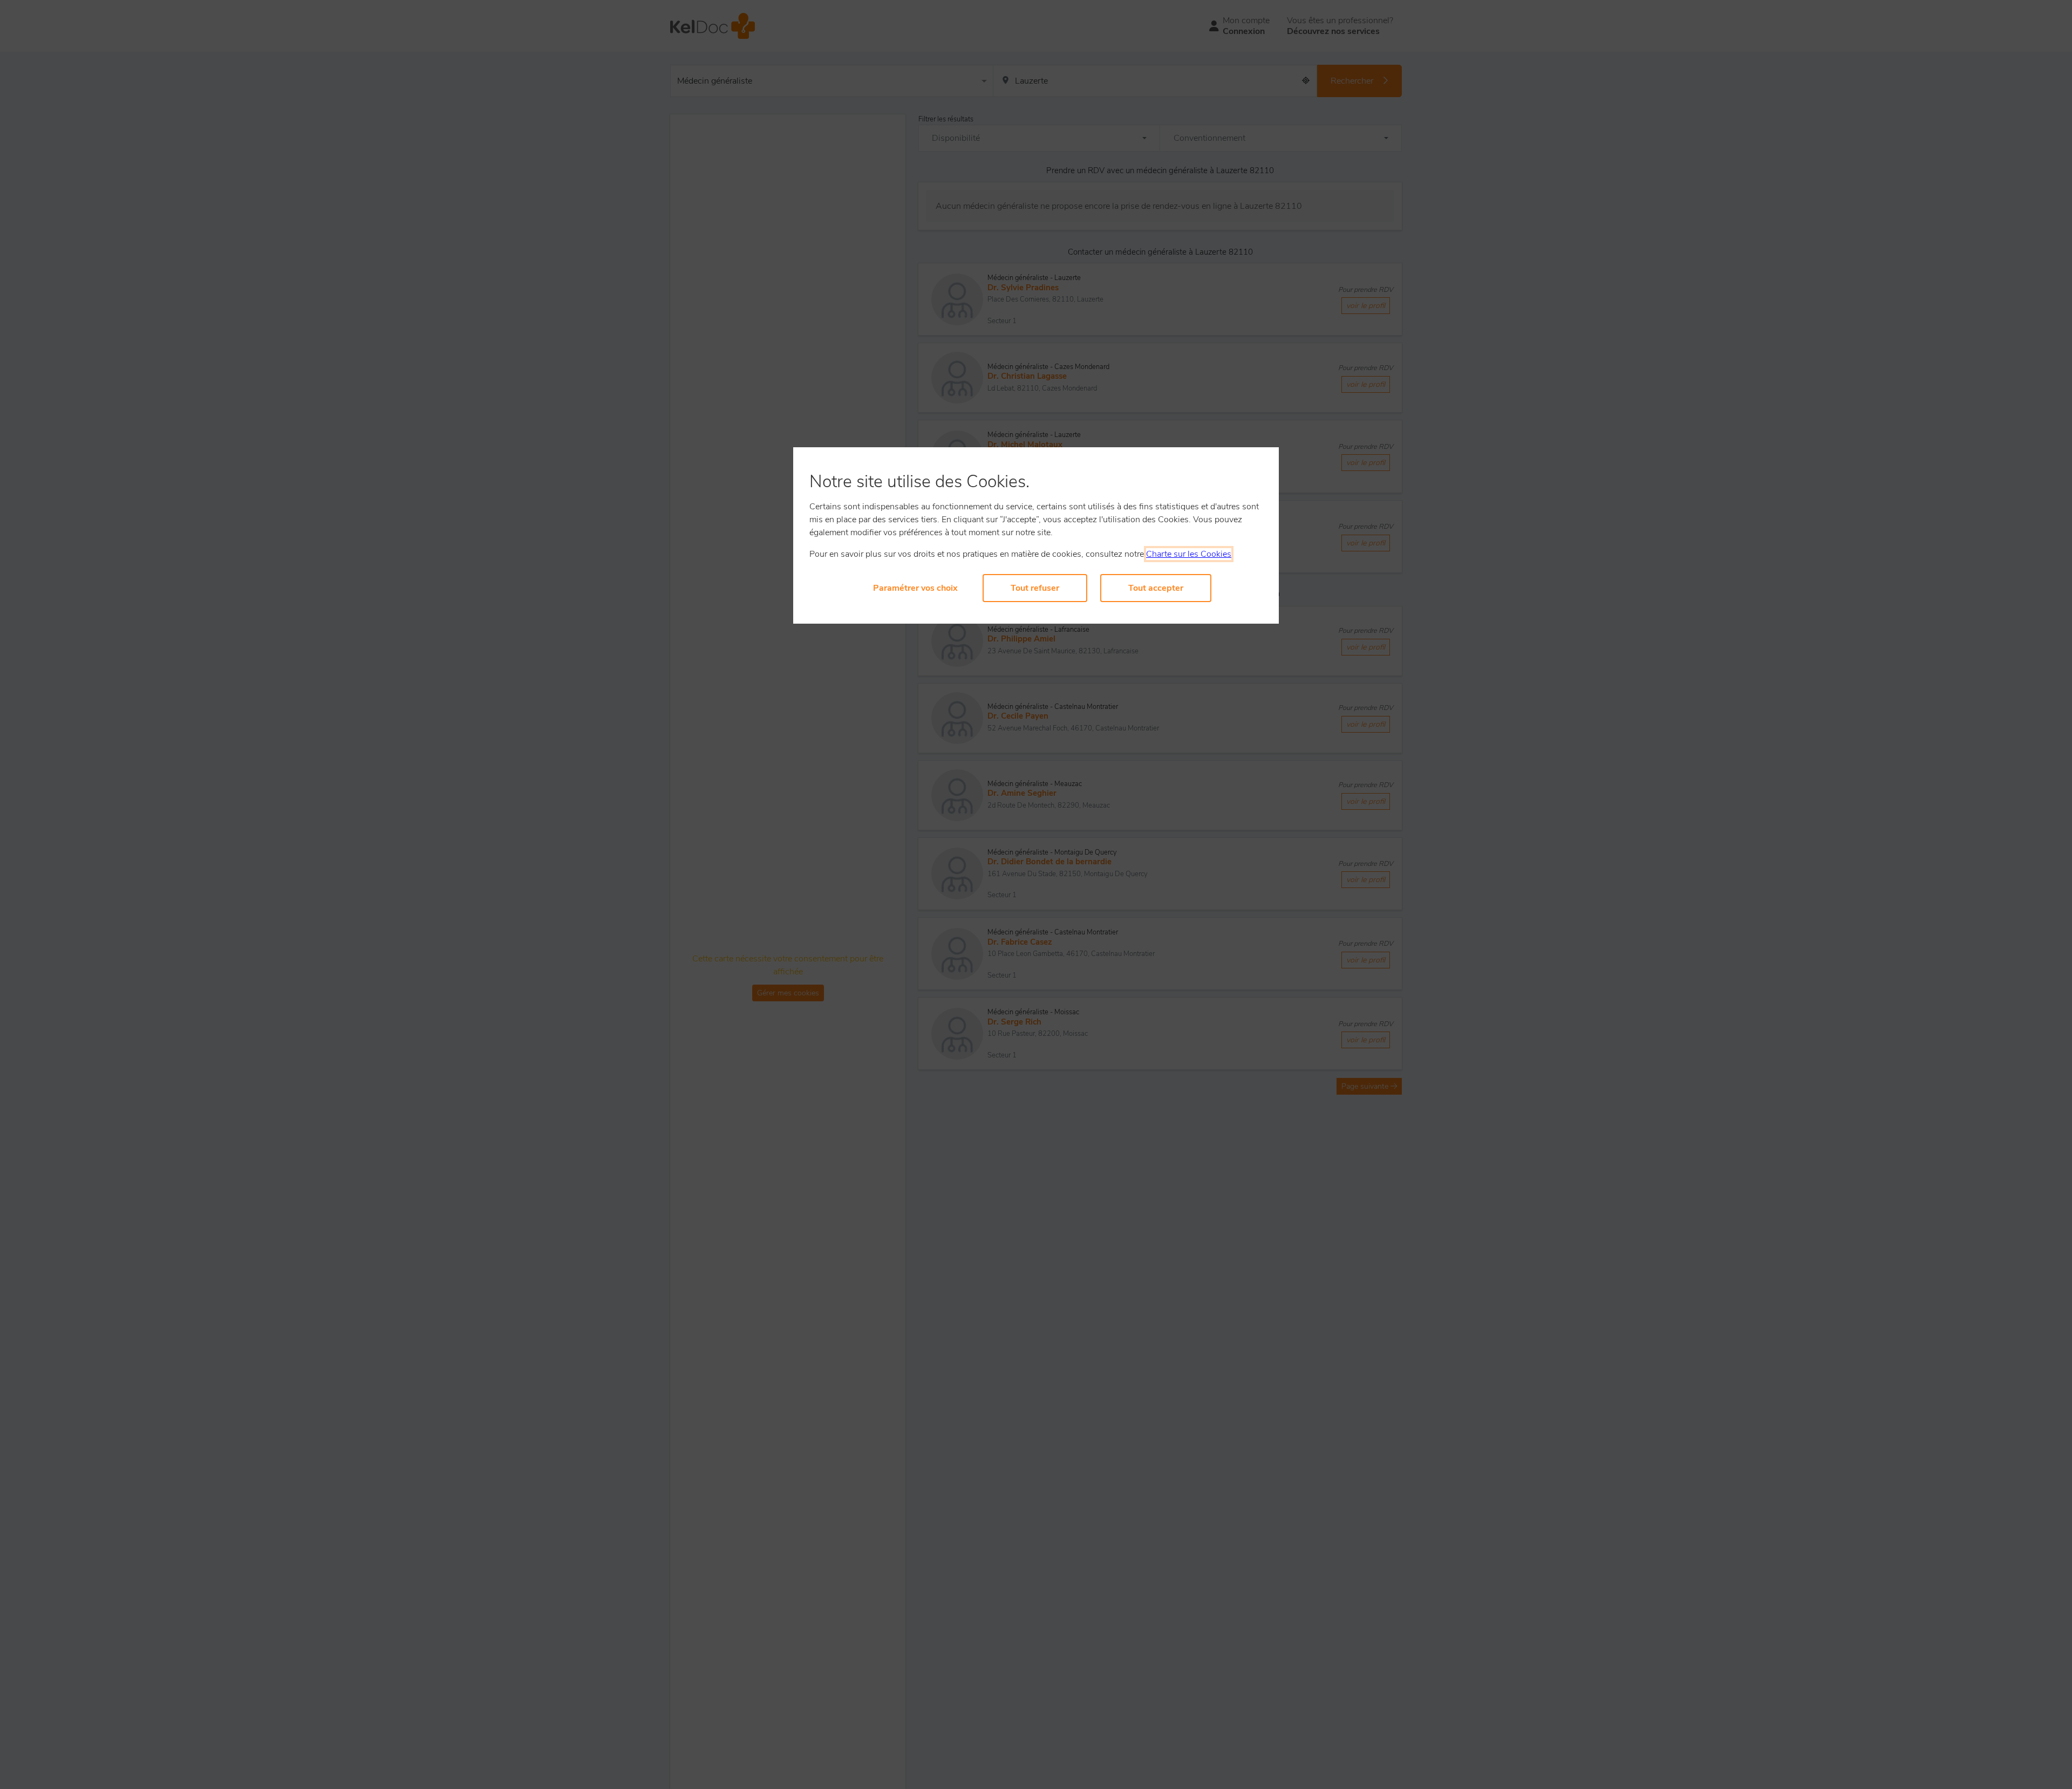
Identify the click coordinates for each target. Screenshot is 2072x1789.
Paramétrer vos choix (915, 588)
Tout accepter (1156, 588)
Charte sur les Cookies (1189, 554)
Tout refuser (1035, 588)
